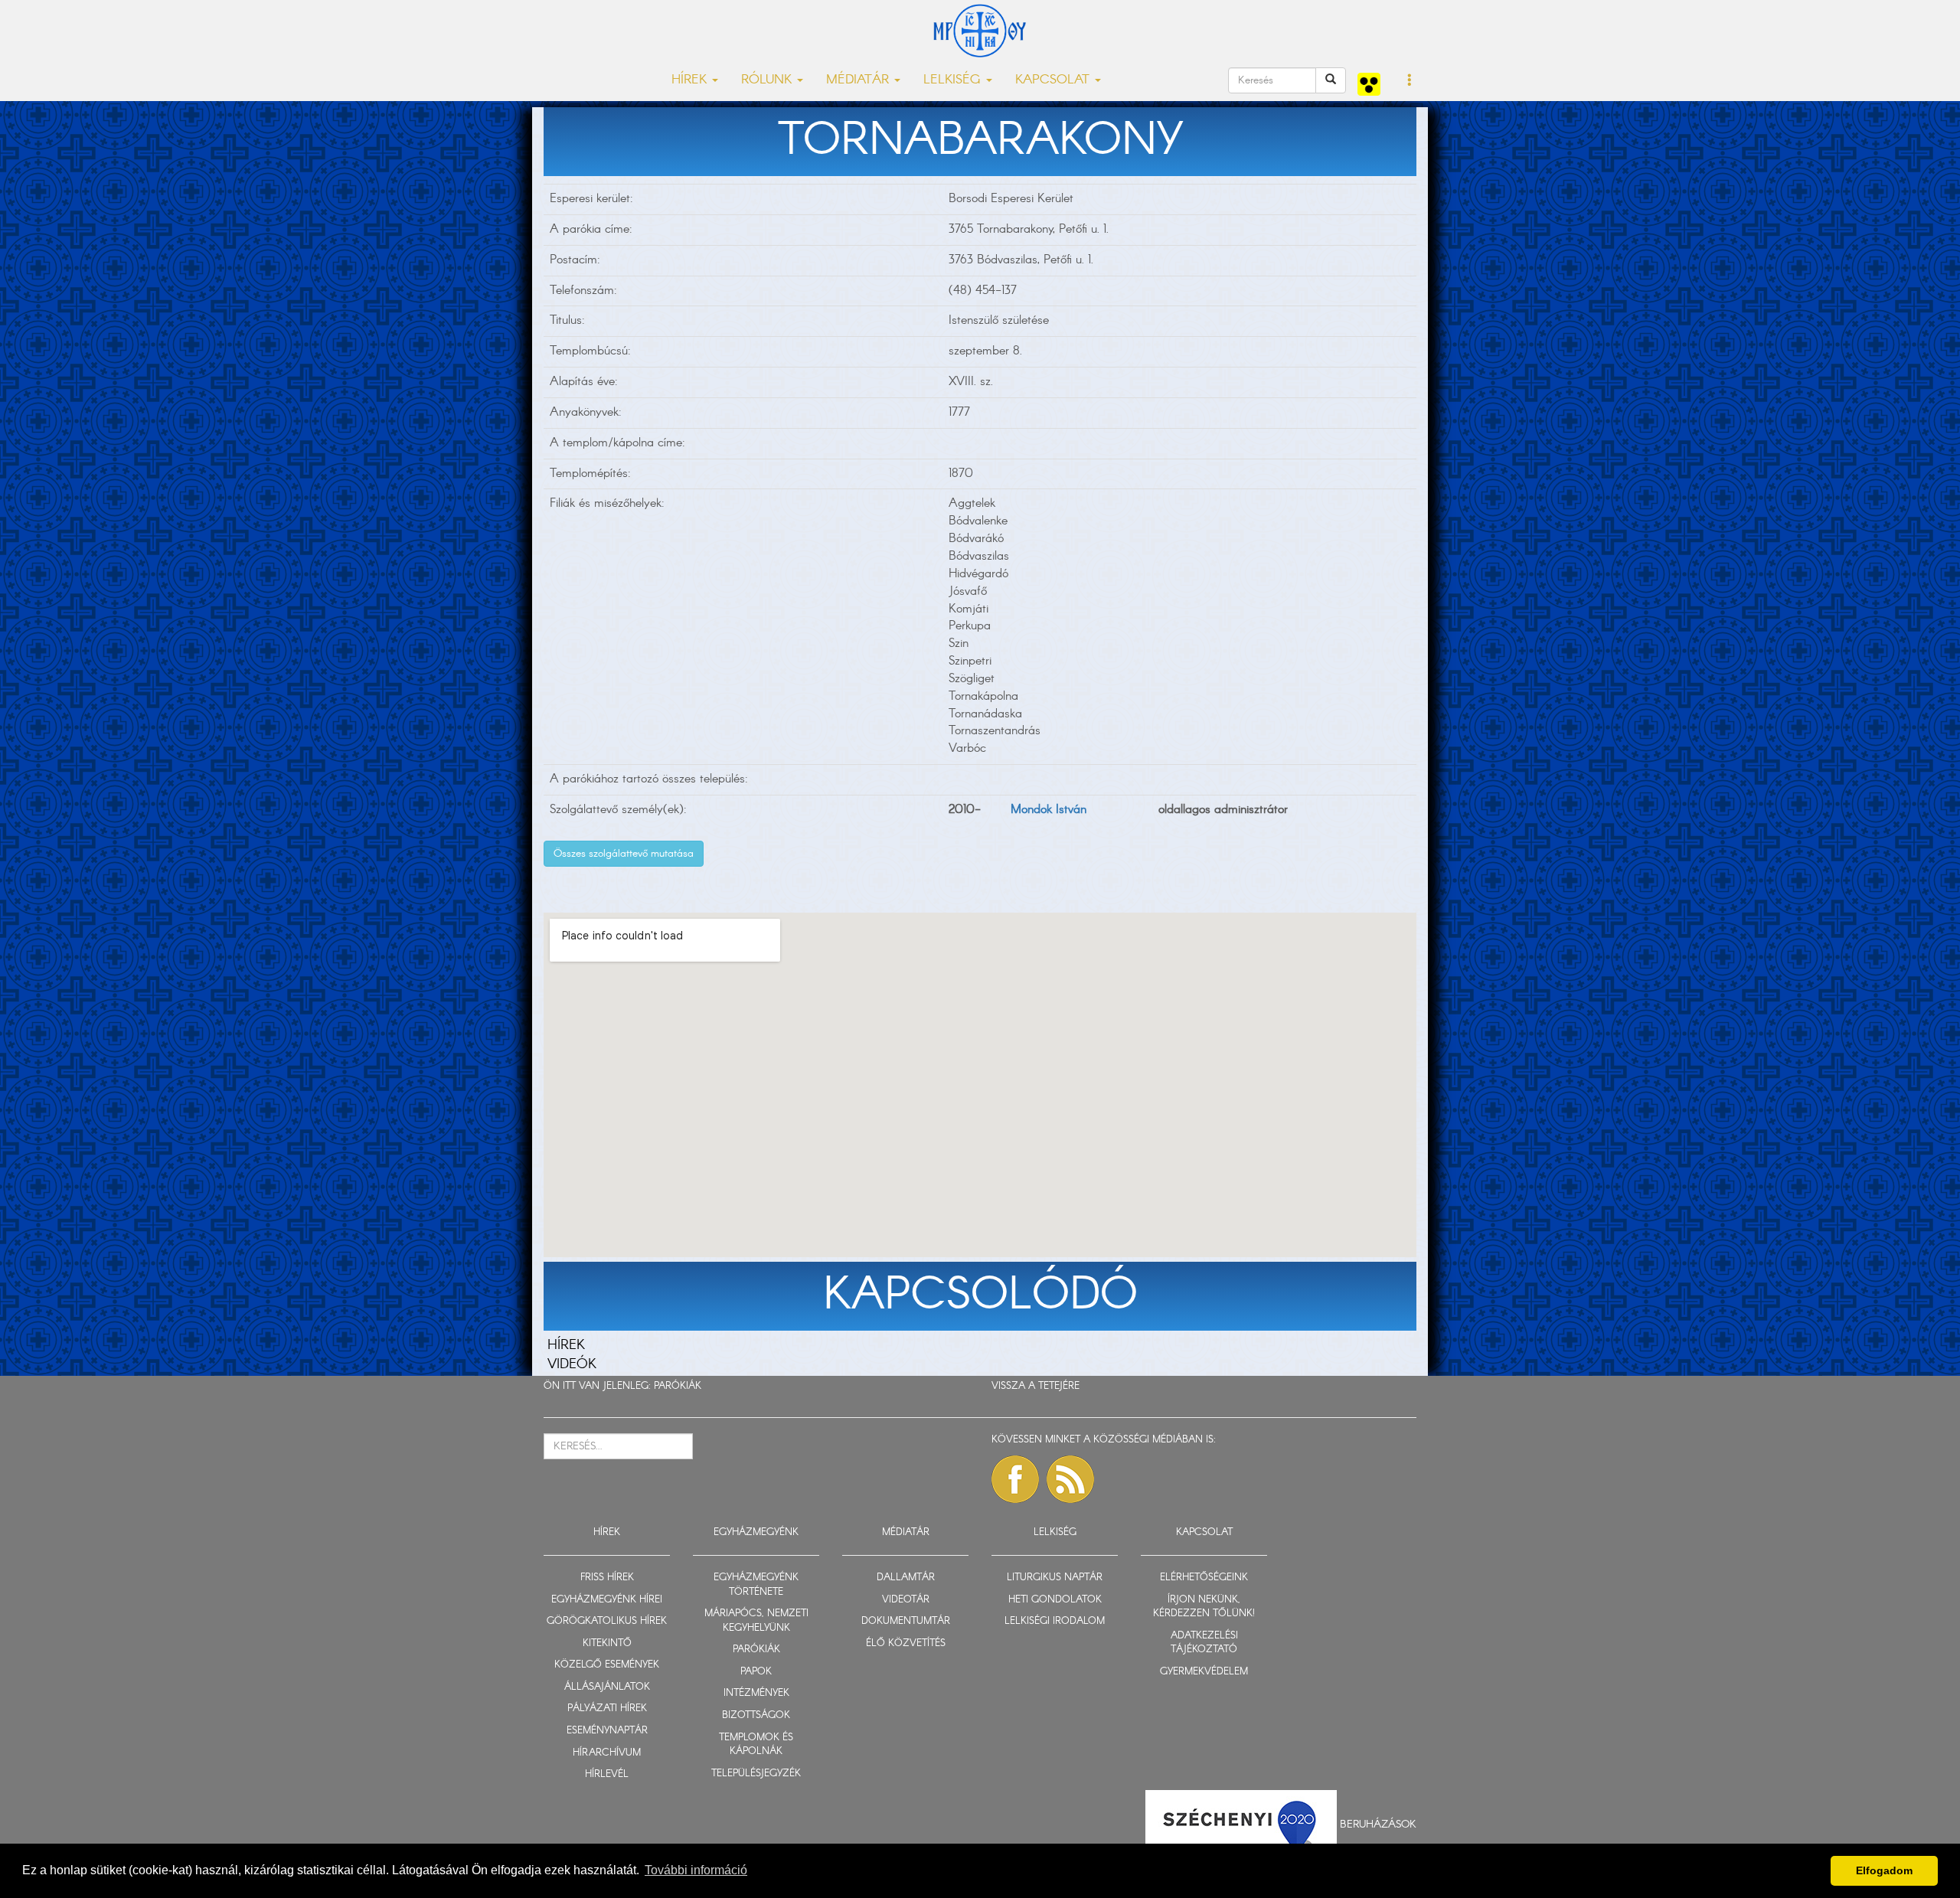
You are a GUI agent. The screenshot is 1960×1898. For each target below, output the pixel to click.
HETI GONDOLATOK (1055, 1600)
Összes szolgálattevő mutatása (624, 854)
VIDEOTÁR (906, 1600)
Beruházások (1378, 1824)
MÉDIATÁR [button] (859, 80)
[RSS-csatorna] (1070, 1479)
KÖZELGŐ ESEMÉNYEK (607, 1665)
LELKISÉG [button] (954, 80)
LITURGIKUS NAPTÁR (1055, 1578)
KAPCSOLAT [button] (1054, 80)
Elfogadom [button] (1884, 1870)
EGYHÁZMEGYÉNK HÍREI (607, 1600)
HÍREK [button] (691, 80)
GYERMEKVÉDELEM (1204, 1672)
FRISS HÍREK (607, 1578)
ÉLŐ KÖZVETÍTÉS (906, 1643)
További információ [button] (696, 1870)
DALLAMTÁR (906, 1578)
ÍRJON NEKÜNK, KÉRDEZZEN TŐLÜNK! (1204, 1607)
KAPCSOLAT (1204, 1532)
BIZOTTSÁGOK (756, 1715)
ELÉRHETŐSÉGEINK (1204, 1578)
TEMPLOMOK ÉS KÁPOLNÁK (756, 1745)
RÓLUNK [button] (768, 80)
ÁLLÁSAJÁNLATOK (607, 1687)
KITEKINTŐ (607, 1643)
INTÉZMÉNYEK (756, 1693)
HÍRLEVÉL (607, 1774)
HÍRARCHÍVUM (607, 1753)
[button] (1410, 81)
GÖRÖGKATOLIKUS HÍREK (607, 1621)
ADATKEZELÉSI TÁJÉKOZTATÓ (1204, 1643)
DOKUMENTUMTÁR (906, 1621)
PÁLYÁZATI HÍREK (607, 1709)
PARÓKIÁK (678, 1386)
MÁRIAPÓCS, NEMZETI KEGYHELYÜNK (756, 1621)
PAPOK (756, 1672)
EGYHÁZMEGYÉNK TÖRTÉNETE (756, 1585)
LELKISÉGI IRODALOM (1055, 1621)
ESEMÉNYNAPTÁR (607, 1731)
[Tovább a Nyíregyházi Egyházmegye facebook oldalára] (1015, 1479)
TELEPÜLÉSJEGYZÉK (756, 1774)
